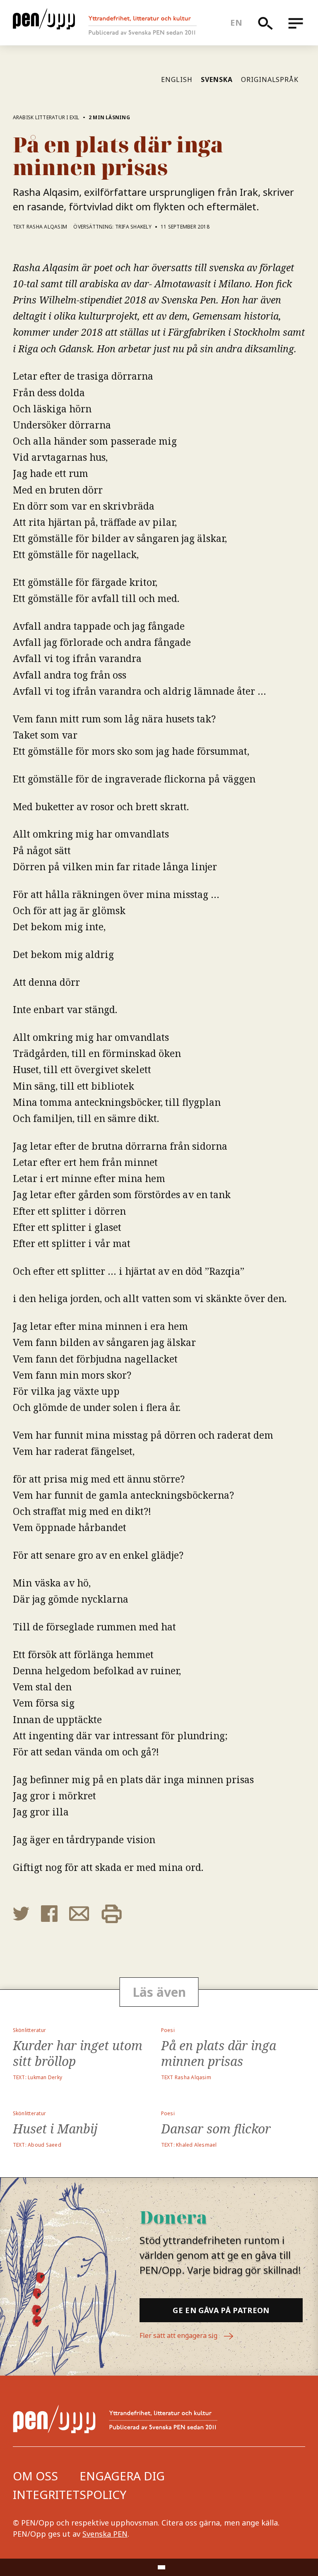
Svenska (217, 79)
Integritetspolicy (70, 2494)
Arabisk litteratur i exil (46, 117)
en (236, 23)
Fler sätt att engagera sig (179, 2335)
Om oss (35, 2476)
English (177, 79)
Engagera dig (122, 2476)
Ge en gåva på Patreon (221, 2310)
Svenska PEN (105, 2534)
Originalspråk (270, 79)
